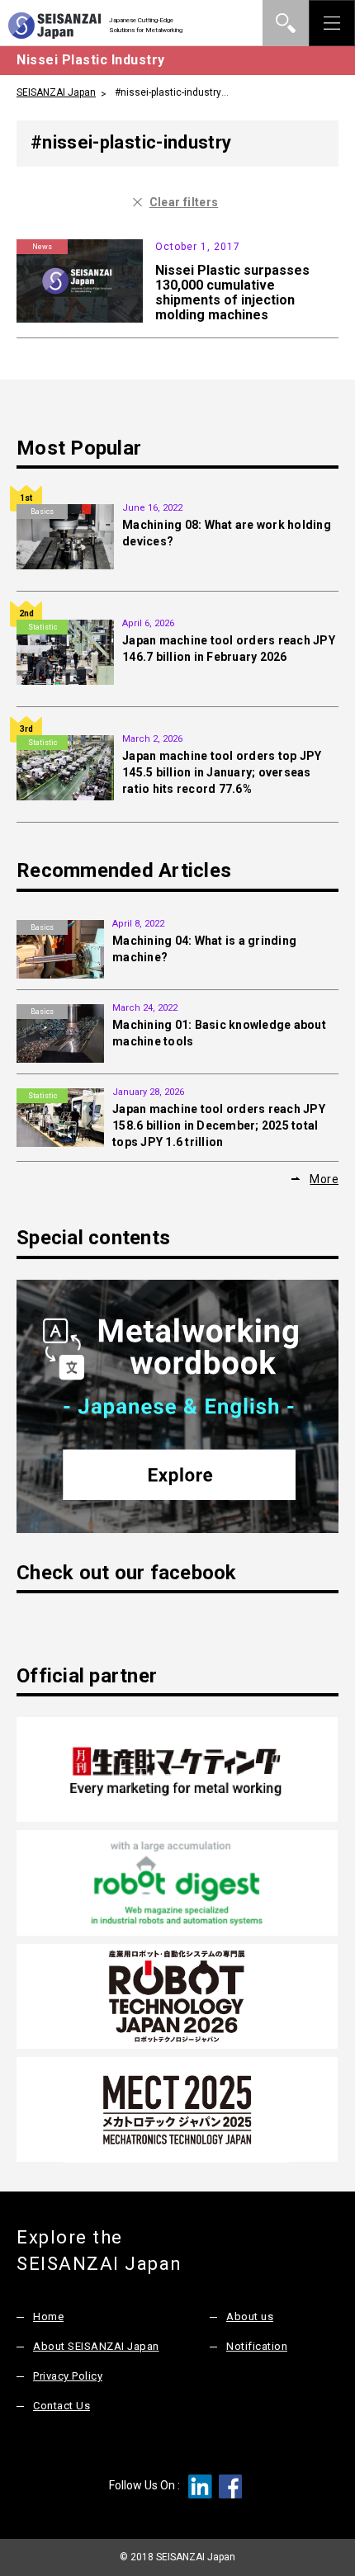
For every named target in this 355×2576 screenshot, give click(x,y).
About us (250, 2317)
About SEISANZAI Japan (96, 2346)
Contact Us (62, 2406)
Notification (257, 2346)
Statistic (43, 627)
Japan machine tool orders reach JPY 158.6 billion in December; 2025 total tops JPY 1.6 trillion (219, 1125)
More (324, 1179)
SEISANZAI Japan (56, 92)
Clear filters (184, 202)
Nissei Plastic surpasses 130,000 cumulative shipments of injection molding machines (232, 293)
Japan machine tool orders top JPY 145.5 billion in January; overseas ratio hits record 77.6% (222, 772)
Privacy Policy (68, 2376)
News (42, 247)
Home (48, 2317)
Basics (42, 512)
